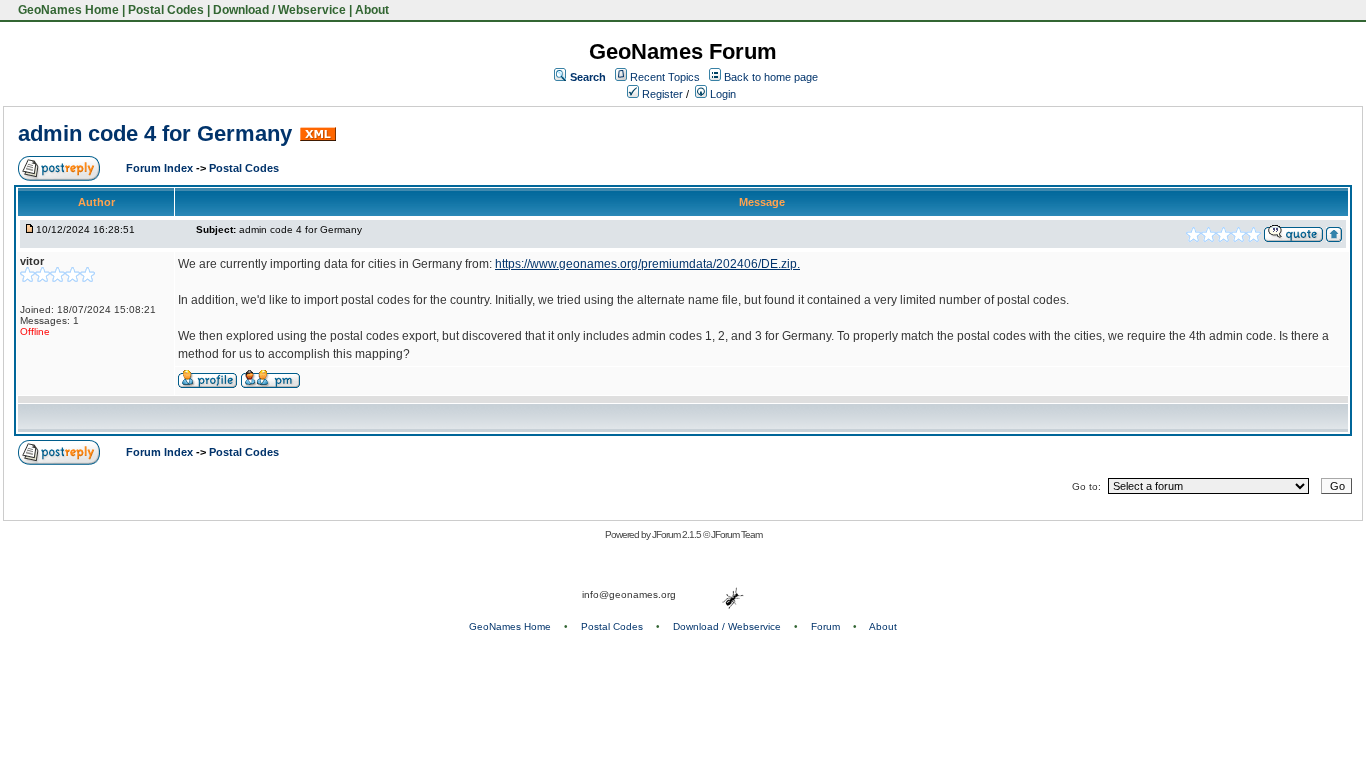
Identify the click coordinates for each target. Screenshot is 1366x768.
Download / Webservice (279, 10)
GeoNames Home (67, 10)
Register (661, 94)
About (372, 10)
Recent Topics (665, 77)
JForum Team (736, 534)
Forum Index (161, 168)
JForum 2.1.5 (677, 534)
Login (721, 94)
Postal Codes (166, 10)
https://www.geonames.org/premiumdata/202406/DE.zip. (647, 264)
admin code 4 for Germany (155, 133)
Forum (825, 626)
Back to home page (771, 77)
